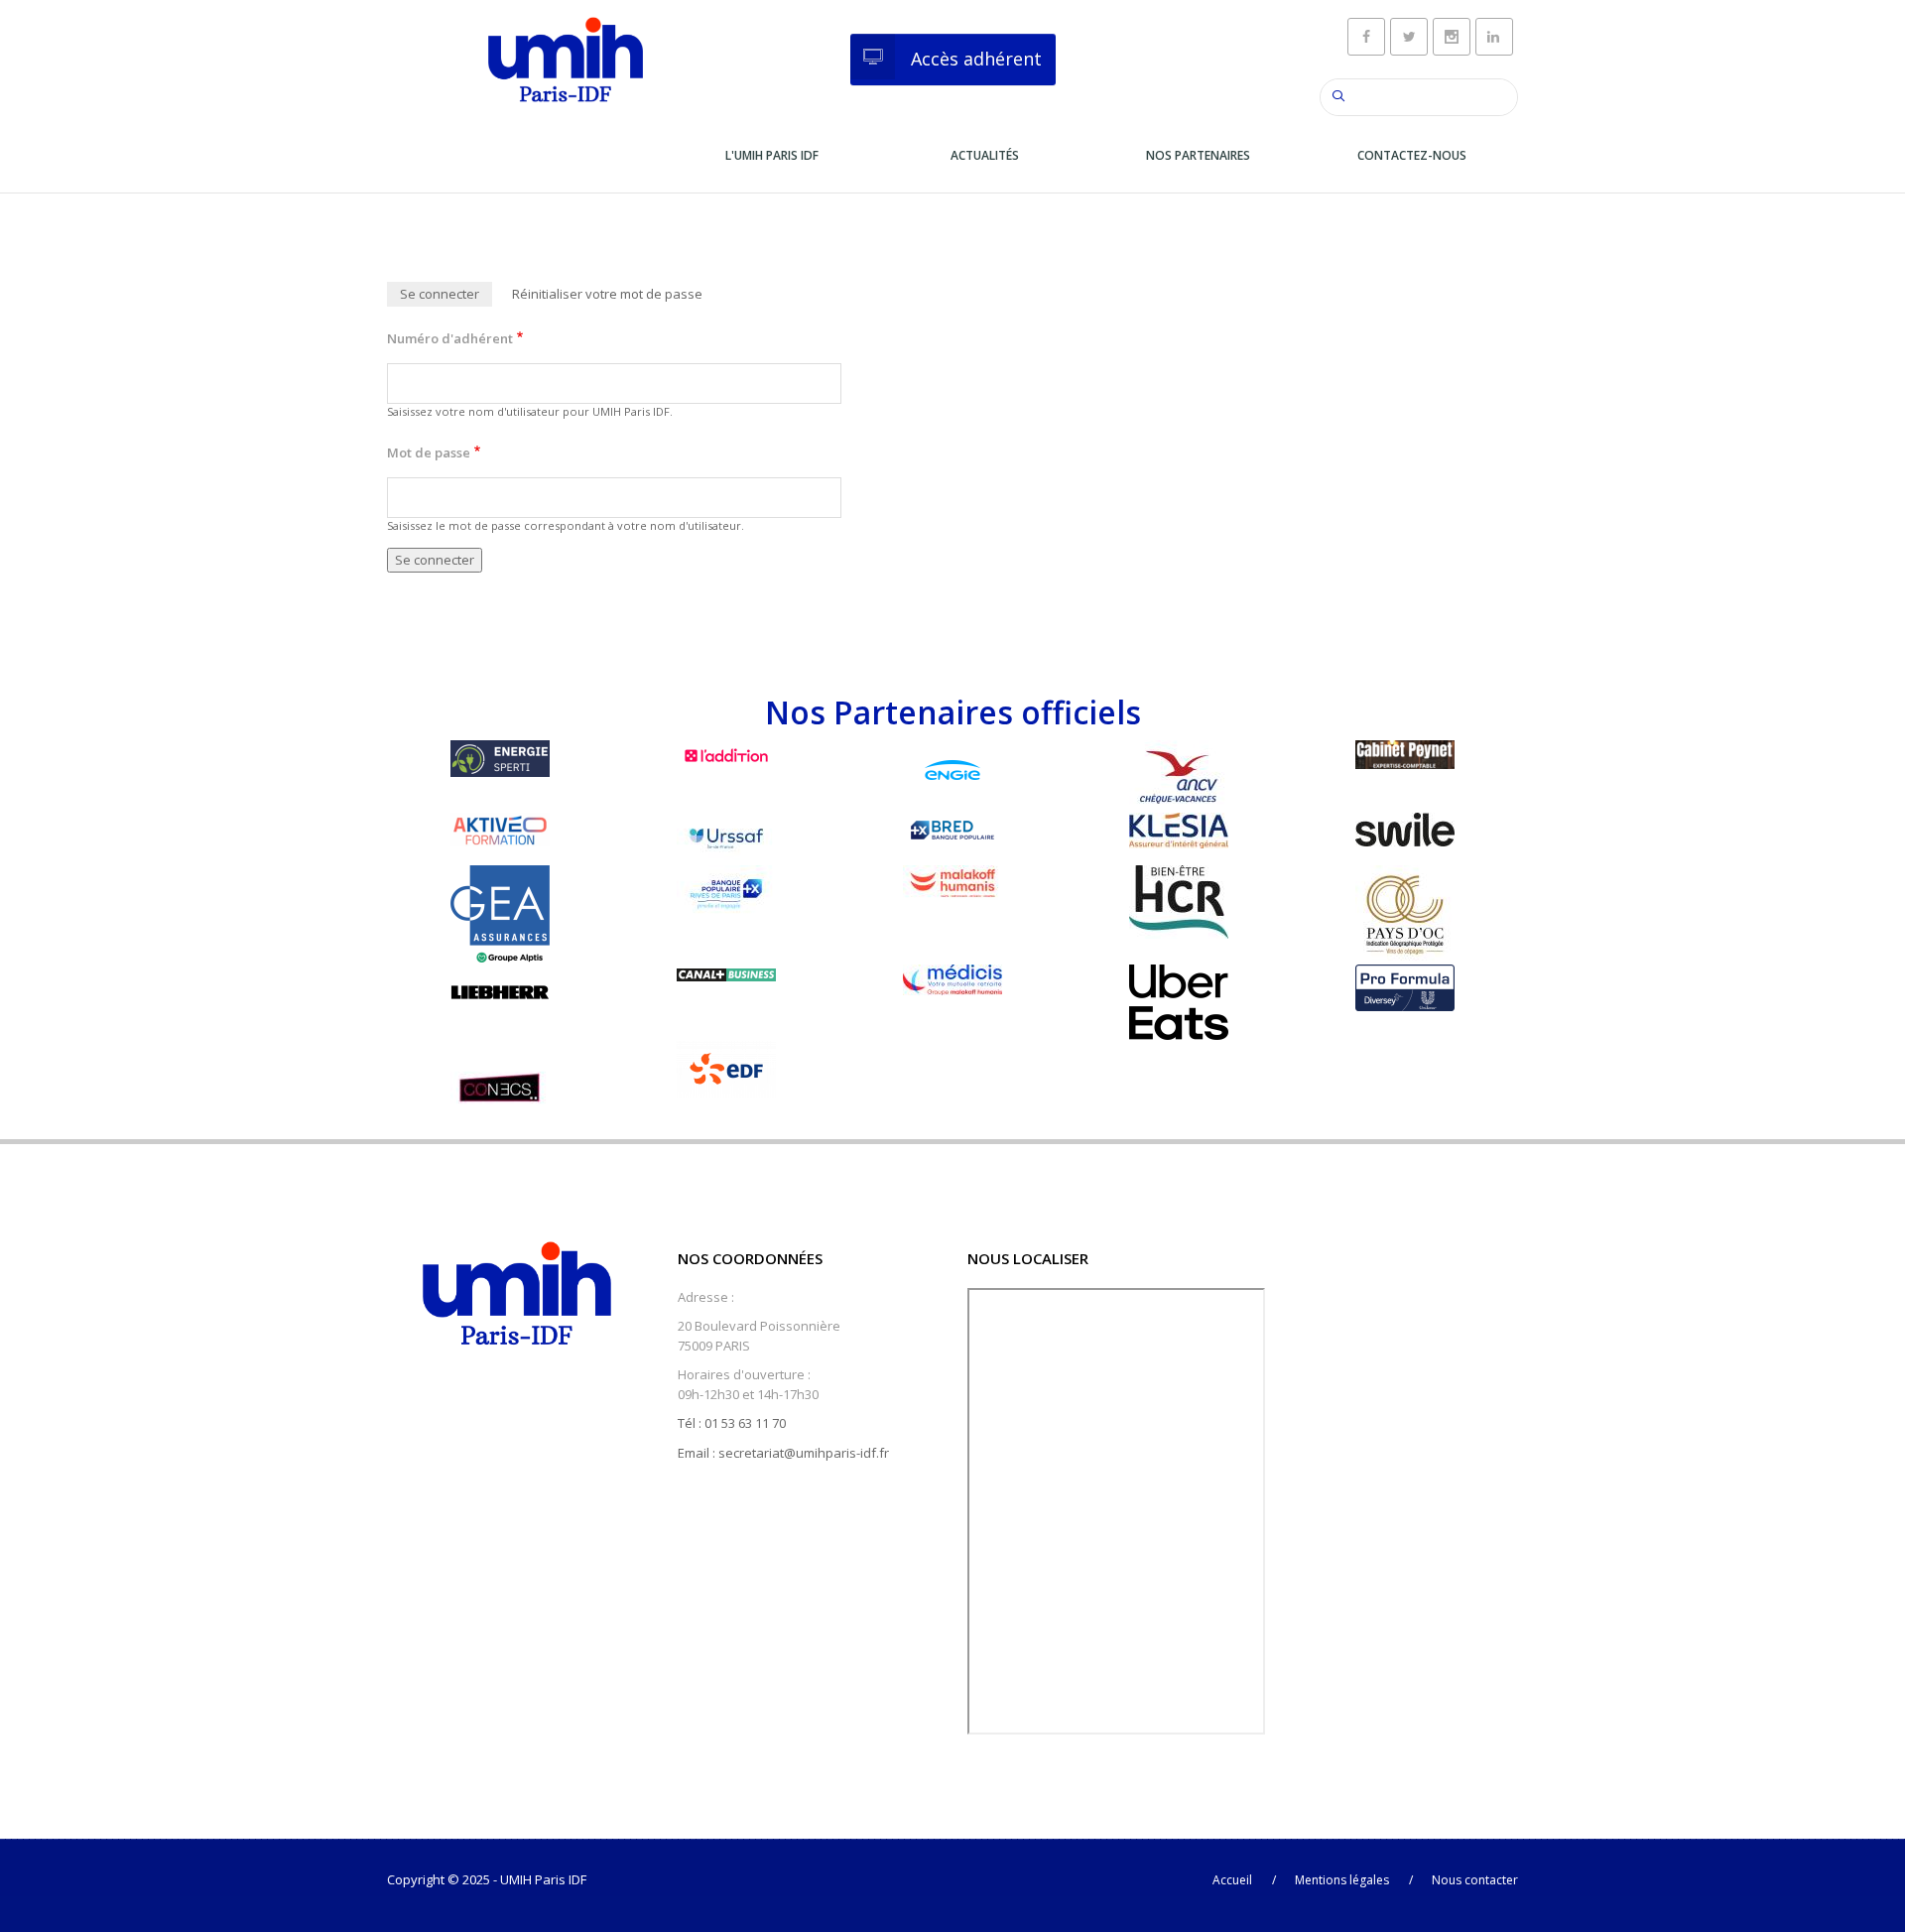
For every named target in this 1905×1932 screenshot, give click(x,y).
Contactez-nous (1412, 155)
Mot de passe (429, 452)
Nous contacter (1475, 1880)
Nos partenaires (1198, 155)
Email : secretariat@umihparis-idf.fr (783, 1453)
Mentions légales (1342, 1880)
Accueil (1232, 1880)
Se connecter (446, 296)
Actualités (985, 155)
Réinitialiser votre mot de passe (607, 294)
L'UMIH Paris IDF (772, 155)
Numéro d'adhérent (450, 338)
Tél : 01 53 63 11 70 (732, 1423)
